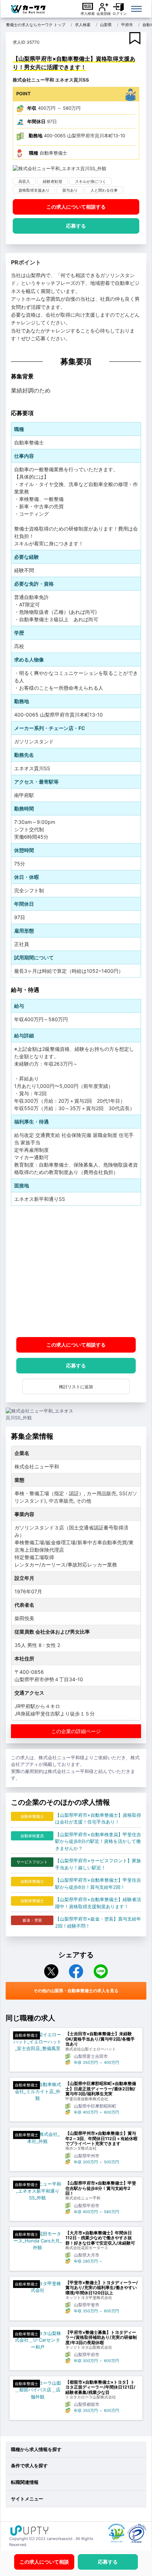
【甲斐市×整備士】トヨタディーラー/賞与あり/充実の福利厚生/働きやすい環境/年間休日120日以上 (102, 2288)
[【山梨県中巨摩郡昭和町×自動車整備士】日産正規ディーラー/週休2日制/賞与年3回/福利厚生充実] (37, 2092)
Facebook (76, 1971)
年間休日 (36, 121)
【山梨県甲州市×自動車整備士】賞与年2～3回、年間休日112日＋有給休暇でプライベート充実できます (101, 2138)
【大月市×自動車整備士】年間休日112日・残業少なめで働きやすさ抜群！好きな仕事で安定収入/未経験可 (100, 2238)
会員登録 (104, 13)
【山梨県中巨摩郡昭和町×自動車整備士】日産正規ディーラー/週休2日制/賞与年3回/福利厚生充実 (101, 2089)
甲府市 (127, 25)
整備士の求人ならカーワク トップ (36, 25)
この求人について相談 (76, 207)
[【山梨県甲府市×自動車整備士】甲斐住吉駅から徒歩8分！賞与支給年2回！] (37, 2191)
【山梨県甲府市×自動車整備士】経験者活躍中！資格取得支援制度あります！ (98, 1903)
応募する (76, 226)
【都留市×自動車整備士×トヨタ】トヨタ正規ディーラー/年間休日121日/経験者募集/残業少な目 (100, 2387)
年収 (32, 108)
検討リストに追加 (76, 1387)
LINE (101, 1971)
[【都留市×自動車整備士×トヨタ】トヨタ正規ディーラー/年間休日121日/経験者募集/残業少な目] (37, 2390)
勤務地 (36, 136)
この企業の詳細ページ (76, 1731)
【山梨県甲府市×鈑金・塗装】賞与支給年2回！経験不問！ (98, 1922)
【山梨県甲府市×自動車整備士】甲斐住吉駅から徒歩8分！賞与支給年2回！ (98, 1883)
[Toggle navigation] (136, 9)
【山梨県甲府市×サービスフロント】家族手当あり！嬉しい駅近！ (98, 1864)
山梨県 (106, 25)
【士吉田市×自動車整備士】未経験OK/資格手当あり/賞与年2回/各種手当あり (100, 2039)
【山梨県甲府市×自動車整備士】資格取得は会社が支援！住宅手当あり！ (98, 1819)
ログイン (119, 13)
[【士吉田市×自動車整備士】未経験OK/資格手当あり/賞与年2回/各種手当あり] (37, 2042)
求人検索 (88, 13)
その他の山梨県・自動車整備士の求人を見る (76, 1991)
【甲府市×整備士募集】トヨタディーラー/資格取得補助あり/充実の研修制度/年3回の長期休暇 (101, 2338)
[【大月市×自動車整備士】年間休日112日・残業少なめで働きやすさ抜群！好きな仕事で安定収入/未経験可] (37, 2241)
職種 (34, 153)
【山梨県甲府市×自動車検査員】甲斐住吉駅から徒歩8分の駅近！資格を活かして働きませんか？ (98, 1841)
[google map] (76, 1271)
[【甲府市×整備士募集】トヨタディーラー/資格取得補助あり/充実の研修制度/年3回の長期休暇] (37, 2340)
